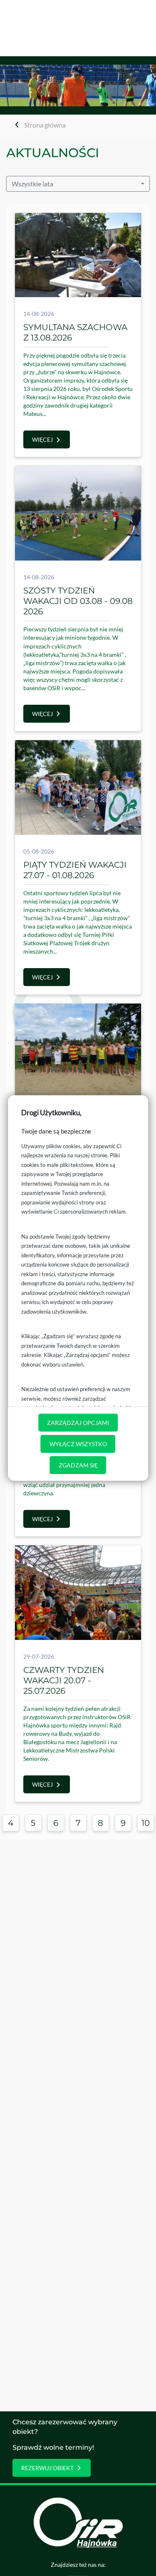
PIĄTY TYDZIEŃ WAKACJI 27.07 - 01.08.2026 (75, 870)
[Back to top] (137, 2557)
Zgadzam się (78, 1465)
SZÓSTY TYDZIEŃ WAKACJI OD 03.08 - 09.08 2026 (78, 601)
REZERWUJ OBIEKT (47, 2468)
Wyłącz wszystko (78, 1444)
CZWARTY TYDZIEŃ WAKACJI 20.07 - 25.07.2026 (64, 1680)
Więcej (42, 439)
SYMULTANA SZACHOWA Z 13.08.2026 (75, 332)
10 (146, 1823)
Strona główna (45, 125)
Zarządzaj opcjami (78, 1423)
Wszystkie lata (32, 184)
